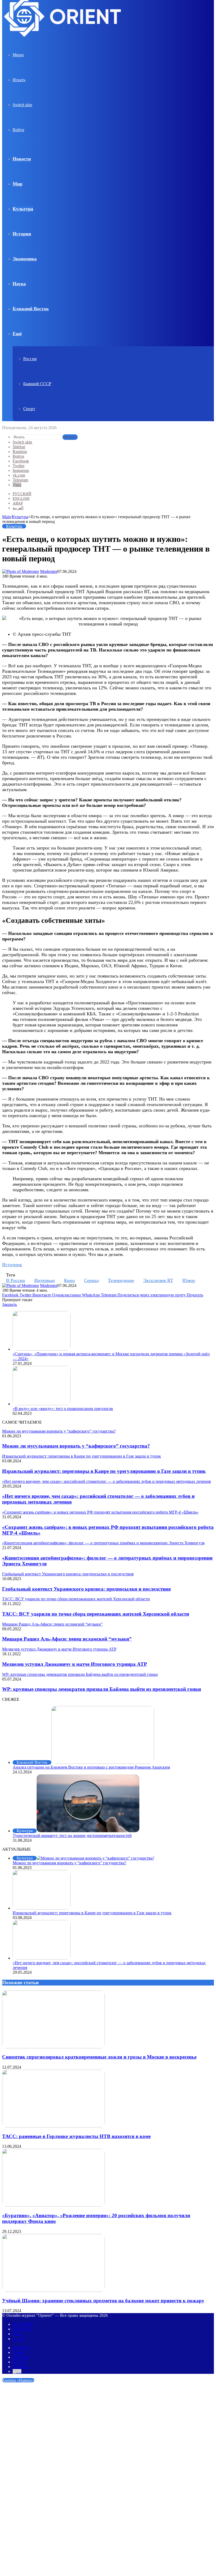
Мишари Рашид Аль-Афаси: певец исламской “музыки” (67, 1639)
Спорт (29, 409)
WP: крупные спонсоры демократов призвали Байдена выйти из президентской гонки (102, 1689)
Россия (30, 359)
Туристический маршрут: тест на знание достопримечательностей (72, 1836)
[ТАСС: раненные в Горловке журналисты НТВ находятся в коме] (53, 2126)
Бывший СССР (37, 384)
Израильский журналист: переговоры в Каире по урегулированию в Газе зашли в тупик (104, 1471)
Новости (22, 159)
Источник (12, 1265)
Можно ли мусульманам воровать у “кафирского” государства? (76, 1446)
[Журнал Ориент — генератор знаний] (63, 41)
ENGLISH (21, 498)
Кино (69, 1280)
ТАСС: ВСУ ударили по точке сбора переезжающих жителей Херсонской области (96, 1614)
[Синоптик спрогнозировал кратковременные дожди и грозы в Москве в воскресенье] (53, 2047)
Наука (19, 284)
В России (16, 1280)
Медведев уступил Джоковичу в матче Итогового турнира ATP (75, 1664)
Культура (23, 209)
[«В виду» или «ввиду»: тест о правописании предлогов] (42, 1404)
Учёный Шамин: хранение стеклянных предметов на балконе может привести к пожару (103, 2301)
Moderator (49, 571)
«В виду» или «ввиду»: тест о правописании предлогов (63, 1409)
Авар (18, 503)
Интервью (45, 1280)
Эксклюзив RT (158, 1280)
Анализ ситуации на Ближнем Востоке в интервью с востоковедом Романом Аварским (91, 1767)
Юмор (189, 1280)
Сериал (91, 1280)
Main (6, 517)
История (22, 234)
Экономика (25, 259)
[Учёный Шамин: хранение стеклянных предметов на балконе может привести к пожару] (53, 2290)
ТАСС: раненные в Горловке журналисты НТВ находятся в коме (76, 2136)
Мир (18, 184)
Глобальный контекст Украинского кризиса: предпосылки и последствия (86, 1589)
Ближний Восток (31, 309)
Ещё (17, 334)
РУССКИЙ (22, 494)
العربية (18, 508)
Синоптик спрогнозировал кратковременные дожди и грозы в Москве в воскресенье (99, 2057)
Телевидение (121, 1280)
